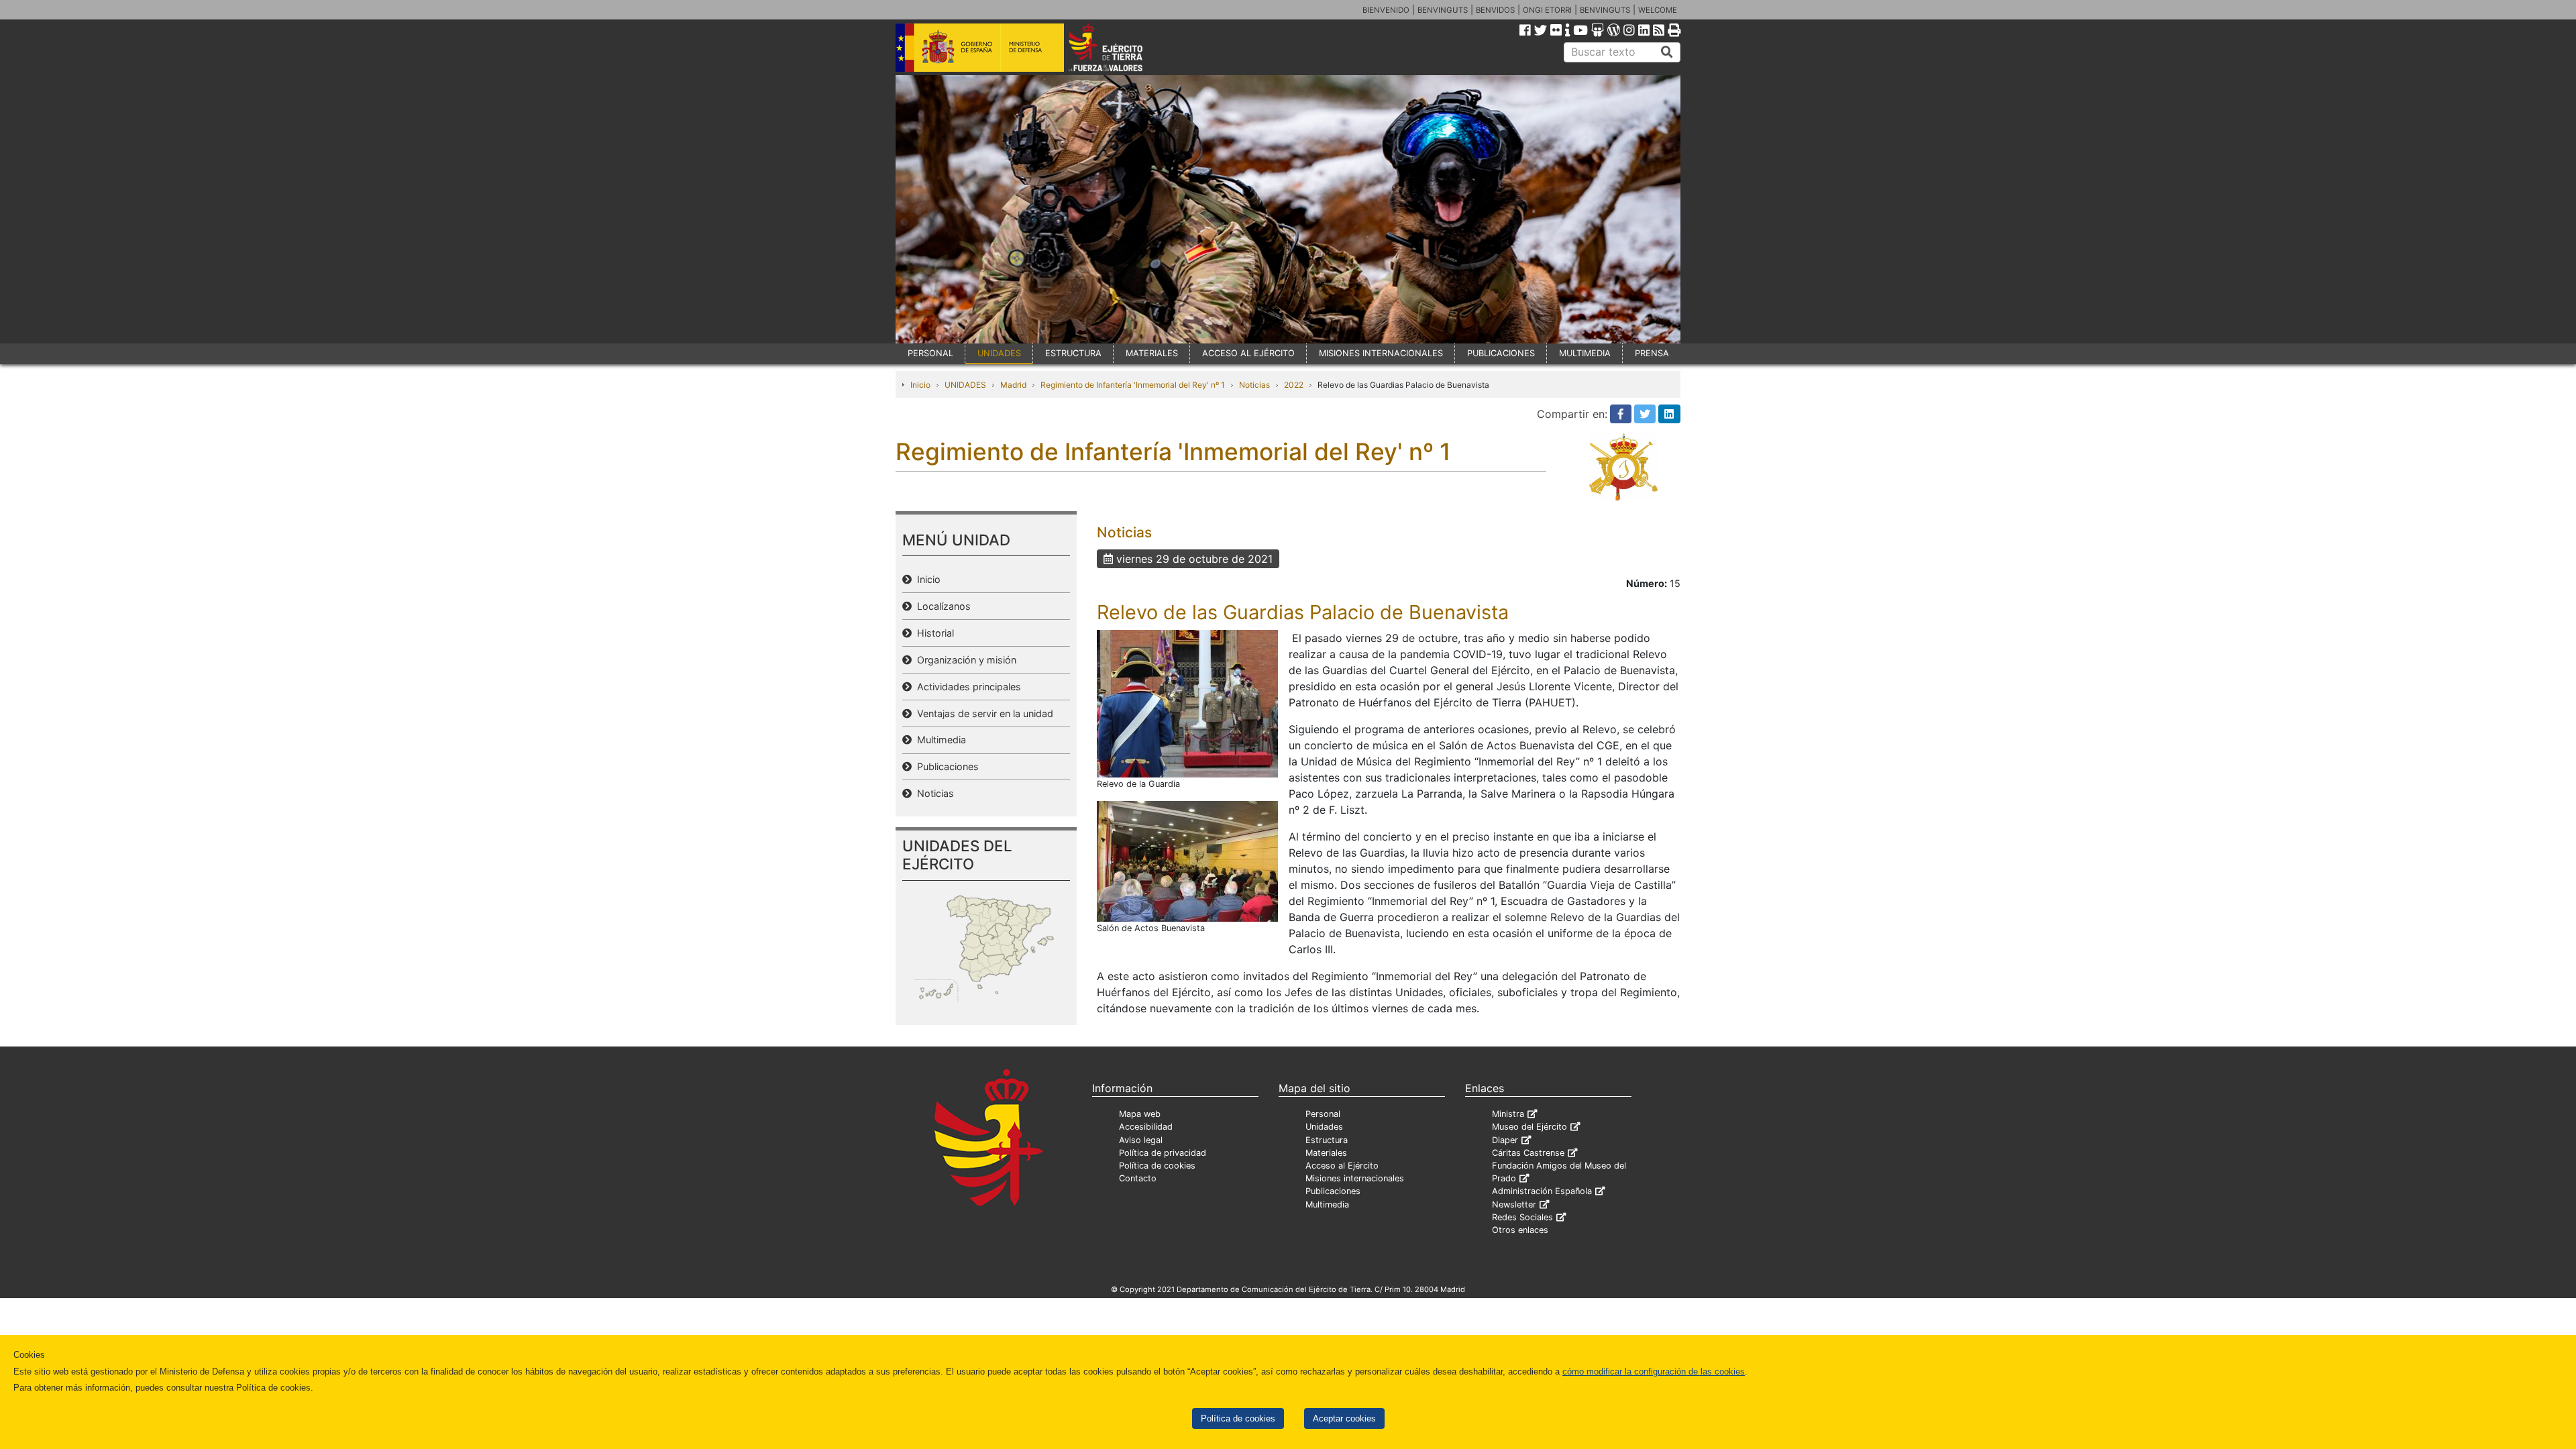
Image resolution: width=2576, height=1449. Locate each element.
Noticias (1254, 385)
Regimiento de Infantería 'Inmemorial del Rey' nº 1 (1133, 385)
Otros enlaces (1520, 1230)
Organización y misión (964, 660)
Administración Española (1542, 1191)
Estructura (1327, 1140)
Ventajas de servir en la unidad (982, 713)
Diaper (1505, 1140)
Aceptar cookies (1344, 1418)
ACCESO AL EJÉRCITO (1248, 353)
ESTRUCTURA (1073, 353)
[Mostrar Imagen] (1187, 702)
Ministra (1508, 1114)
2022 (1294, 385)
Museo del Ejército (1529, 1127)
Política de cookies (1238, 1418)
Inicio (920, 385)
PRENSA (1652, 353)
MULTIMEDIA (1585, 353)
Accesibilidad (1146, 1127)
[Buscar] (1667, 52)
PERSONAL (930, 353)
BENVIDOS (1495, 10)
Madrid (1013, 385)
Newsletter (1514, 1204)
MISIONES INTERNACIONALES (1381, 353)
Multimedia (939, 740)
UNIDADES (999, 353)
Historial (933, 633)
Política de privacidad (1163, 1153)
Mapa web (1140, 1114)
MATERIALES (1152, 353)
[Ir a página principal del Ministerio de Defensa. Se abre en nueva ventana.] (980, 46)
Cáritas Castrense (1528, 1153)
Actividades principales (966, 687)
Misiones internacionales (1355, 1178)
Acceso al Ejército (1342, 1166)
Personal (1323, 1114)
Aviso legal (1141, 1140)
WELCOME (1658, 10)
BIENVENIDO (1386, 10)
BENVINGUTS (1443, 10)
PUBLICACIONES (1501, 353)
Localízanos (941, 606)
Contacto (1138, 1178)
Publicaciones (945, 766)
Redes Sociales (1522, 1217)
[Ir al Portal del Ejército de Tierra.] (1121, 46)
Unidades (1324, 1127)
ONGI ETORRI (1547, 10)
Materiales (1326, 1153)
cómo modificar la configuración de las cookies (1654, 1372)
